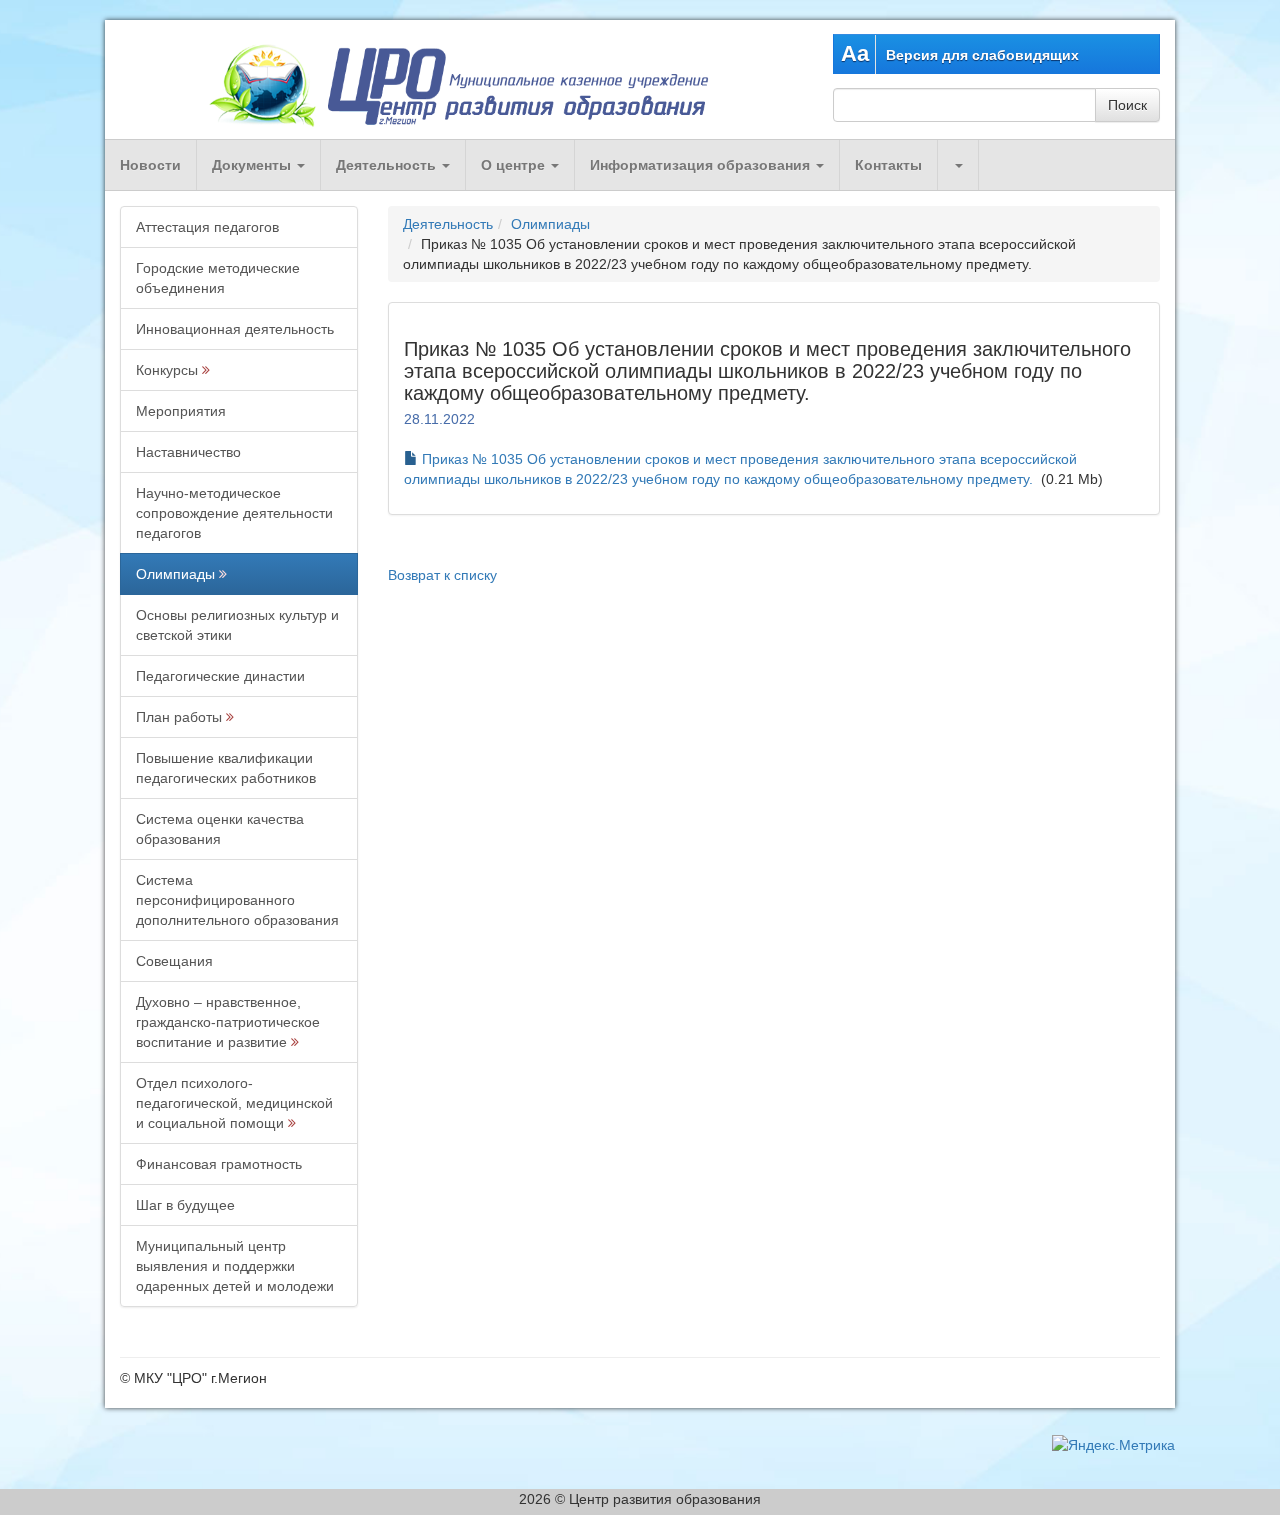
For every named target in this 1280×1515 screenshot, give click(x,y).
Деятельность (388, 165)
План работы (179, 717)
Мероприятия (181, 411)
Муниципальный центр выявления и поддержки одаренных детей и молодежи (235, 1266)
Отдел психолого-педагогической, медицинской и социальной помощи (234, 1103)
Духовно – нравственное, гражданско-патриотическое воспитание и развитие (228, 1022)
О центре (515, 165)
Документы (253, 165)
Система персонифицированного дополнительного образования (237, 900)
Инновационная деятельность (235, 329)
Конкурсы (167, 370)
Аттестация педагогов (207, 227)
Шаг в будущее (185, 1205)
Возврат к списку (442, 575)
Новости (150, 165)
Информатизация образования (702, 165)
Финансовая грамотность (219, 1164)
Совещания (174, 961)
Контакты (888, 165)
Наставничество (188, 452)
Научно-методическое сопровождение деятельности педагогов (234, 513)
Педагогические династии (220, 676)
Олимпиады (175, 574)
